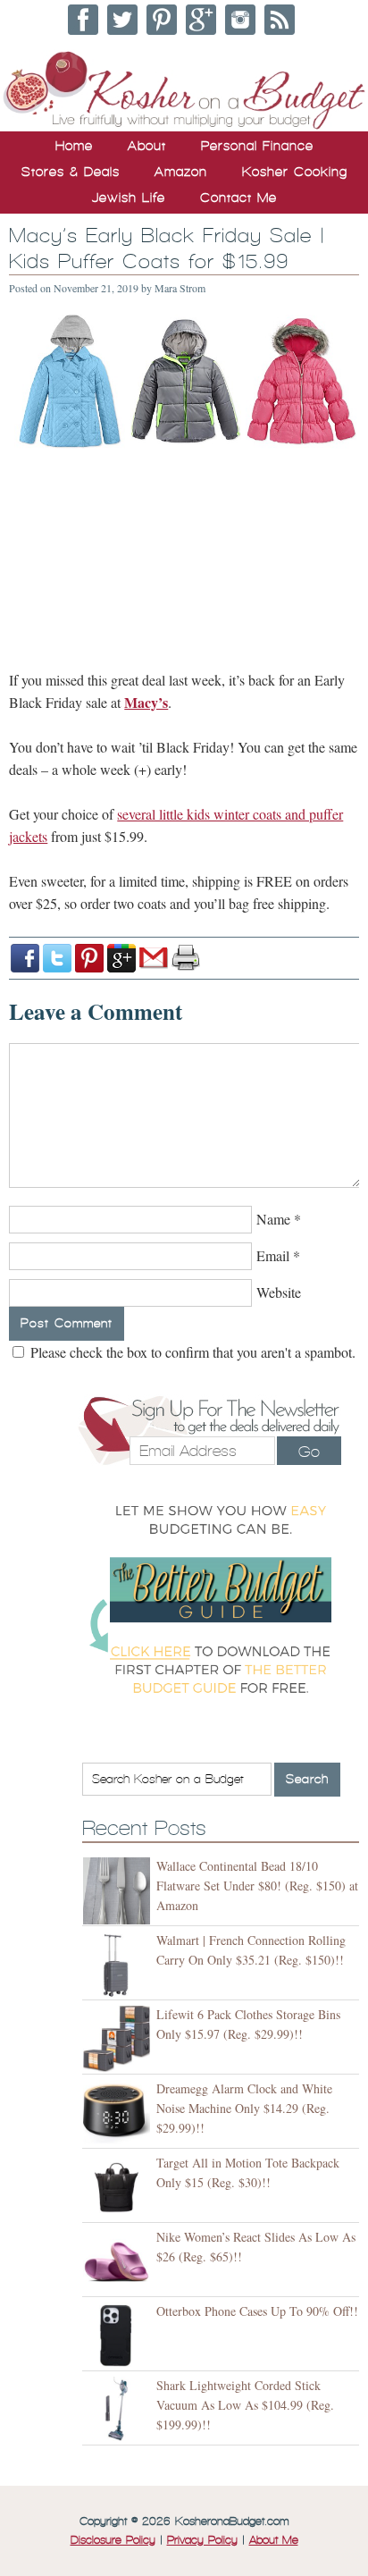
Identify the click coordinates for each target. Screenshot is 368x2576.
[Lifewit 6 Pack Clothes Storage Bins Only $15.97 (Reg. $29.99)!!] (119, 2039)
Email (273, 1255)
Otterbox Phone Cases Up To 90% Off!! (257, 2311)
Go (309, 1452)
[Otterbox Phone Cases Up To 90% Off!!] (119, 2336)
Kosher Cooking (295, 172)
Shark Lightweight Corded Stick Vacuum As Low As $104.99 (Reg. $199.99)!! (245, 2405)
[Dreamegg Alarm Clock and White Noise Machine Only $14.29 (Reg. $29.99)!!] (119, 2113)
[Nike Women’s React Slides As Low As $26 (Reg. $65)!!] (119, 2262)
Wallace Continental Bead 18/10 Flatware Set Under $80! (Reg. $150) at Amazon (257, 1886)
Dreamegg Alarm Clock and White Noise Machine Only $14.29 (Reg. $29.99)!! (244, 2108)
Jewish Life (129, 198)
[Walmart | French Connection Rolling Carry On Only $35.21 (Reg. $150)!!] (119, 1965)
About (147, 146)
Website (279, 1292)
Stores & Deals (71, 172)
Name (273, 1219)
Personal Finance (257, 146)
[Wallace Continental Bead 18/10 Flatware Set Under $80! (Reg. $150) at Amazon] (119, 1891)
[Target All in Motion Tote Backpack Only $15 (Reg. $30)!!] (119, 2188)
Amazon (181, 172)
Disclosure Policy (113, 2540)
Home (74, 146)
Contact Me (238, 198)
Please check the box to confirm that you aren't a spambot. (191, 1352)
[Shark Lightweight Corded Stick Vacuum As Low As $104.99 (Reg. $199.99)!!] (119, 2410)
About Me (274, 2540)
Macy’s (146, 702)
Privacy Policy (202, 2540)
